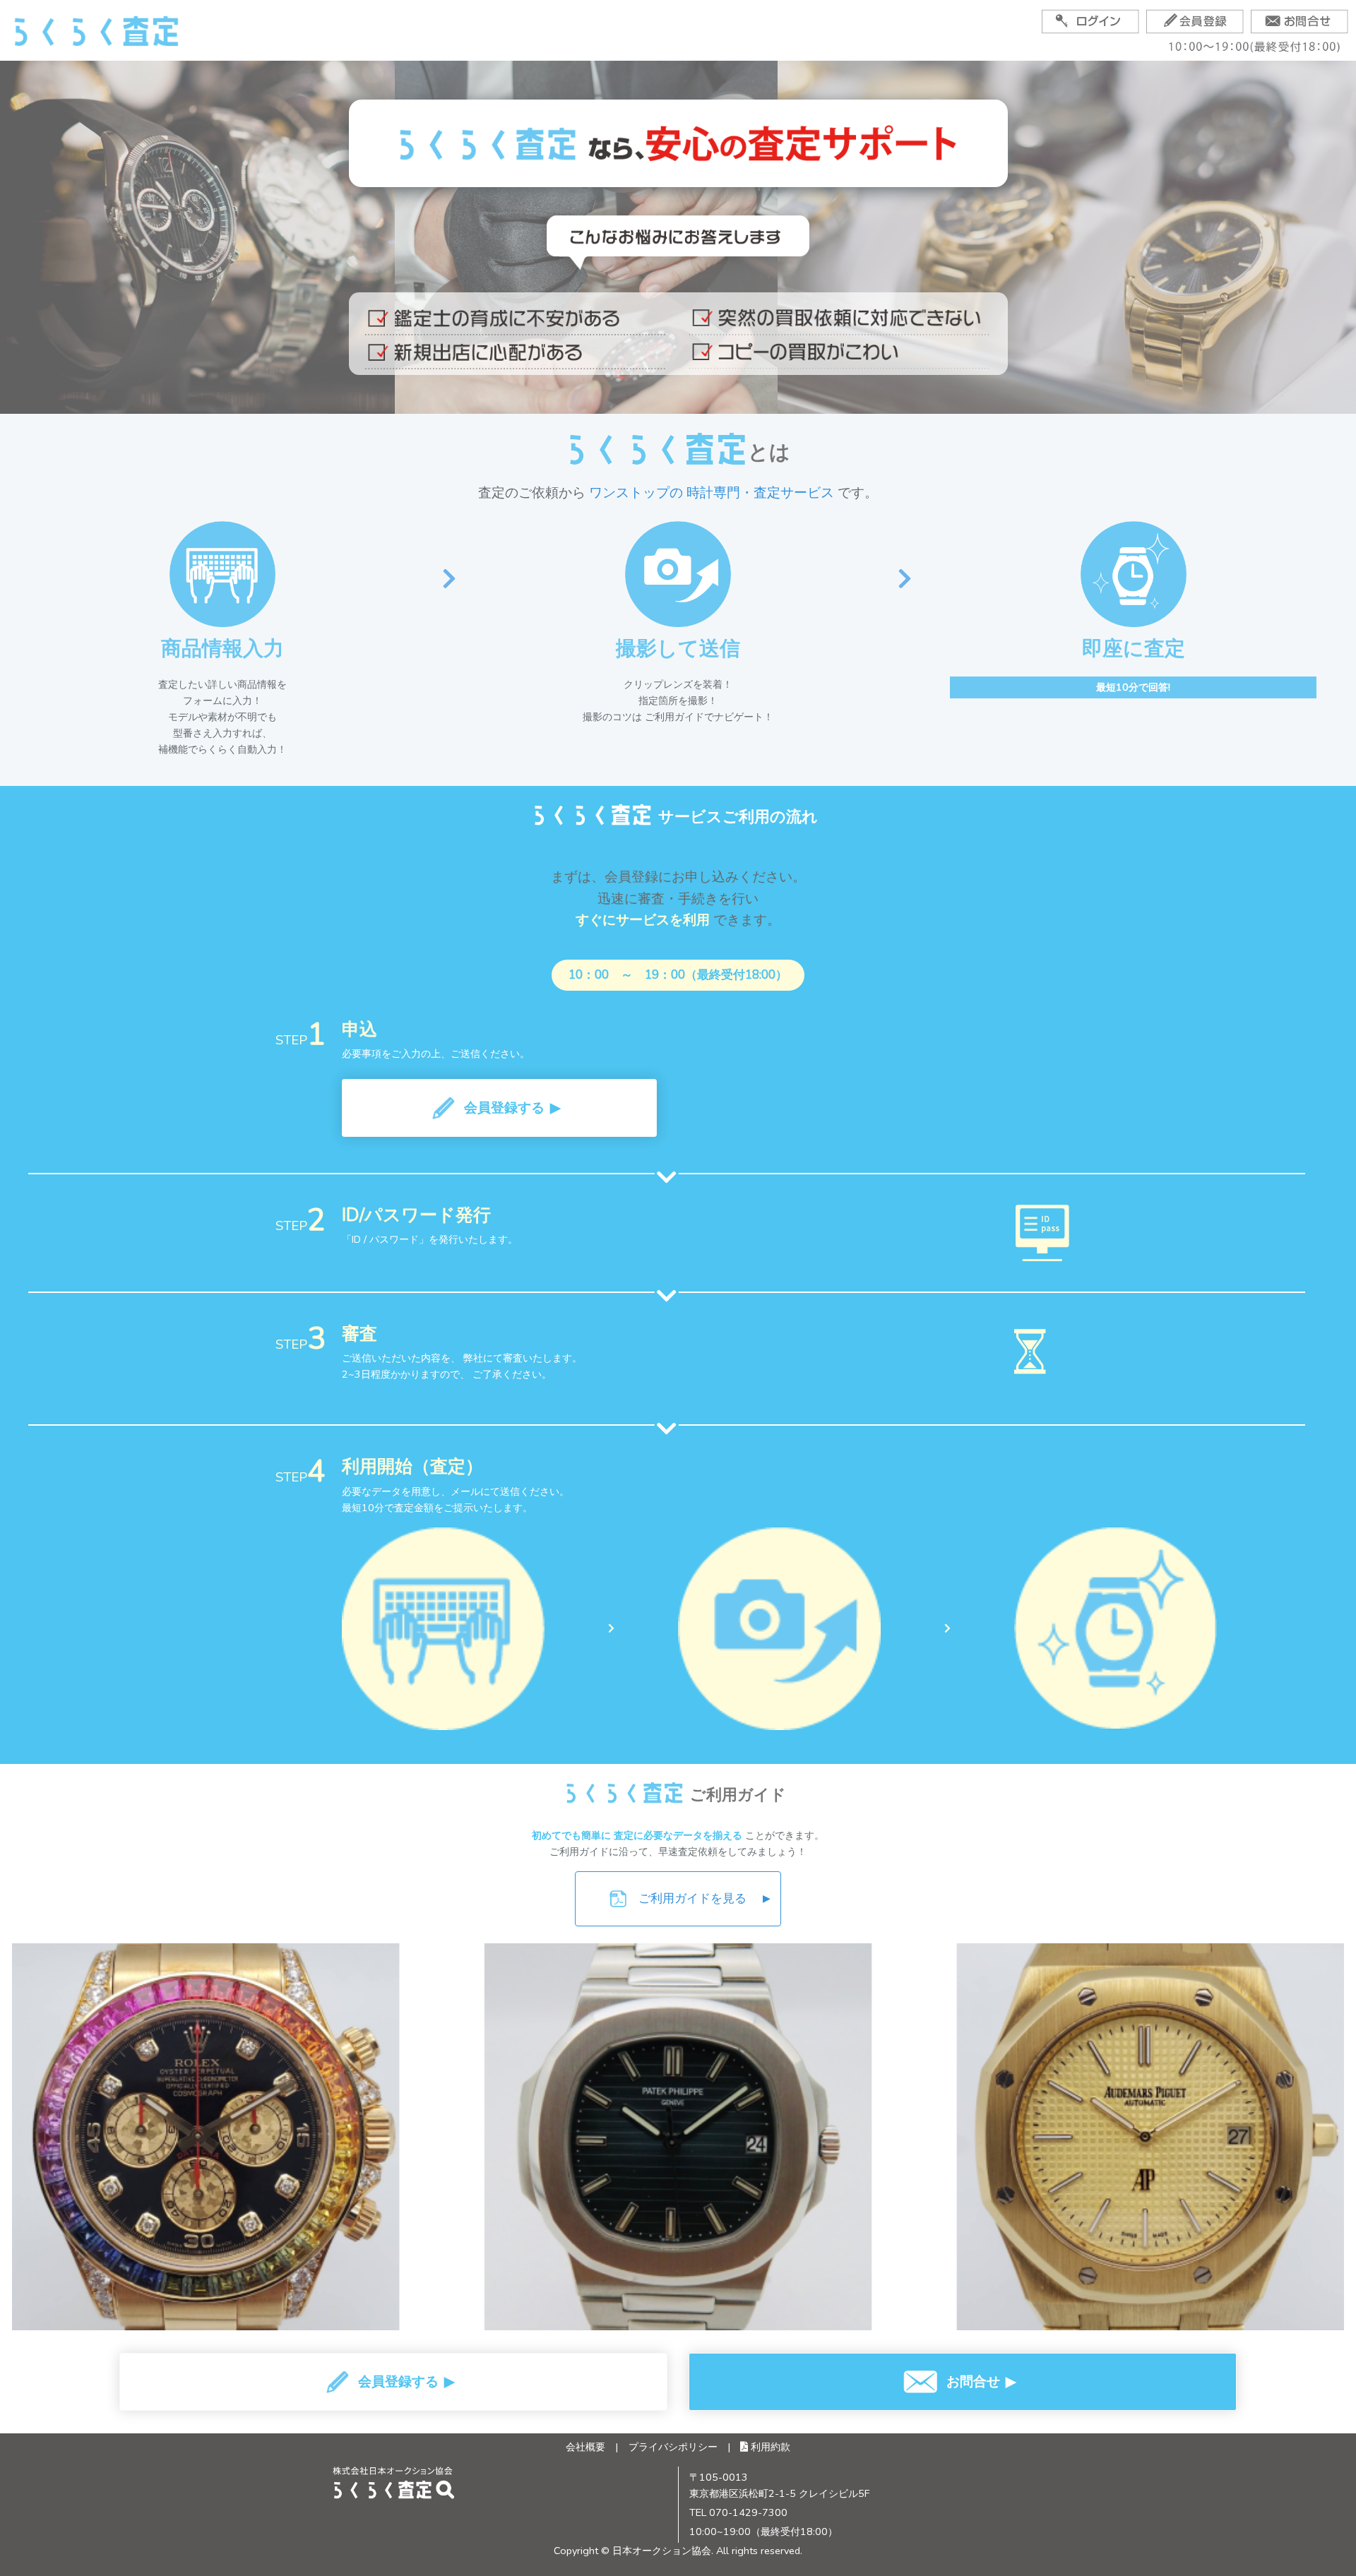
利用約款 (769, 2447)
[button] (499, 1108)
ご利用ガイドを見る (704, 1898)
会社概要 (585, 2447)
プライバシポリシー (673, 2447)
